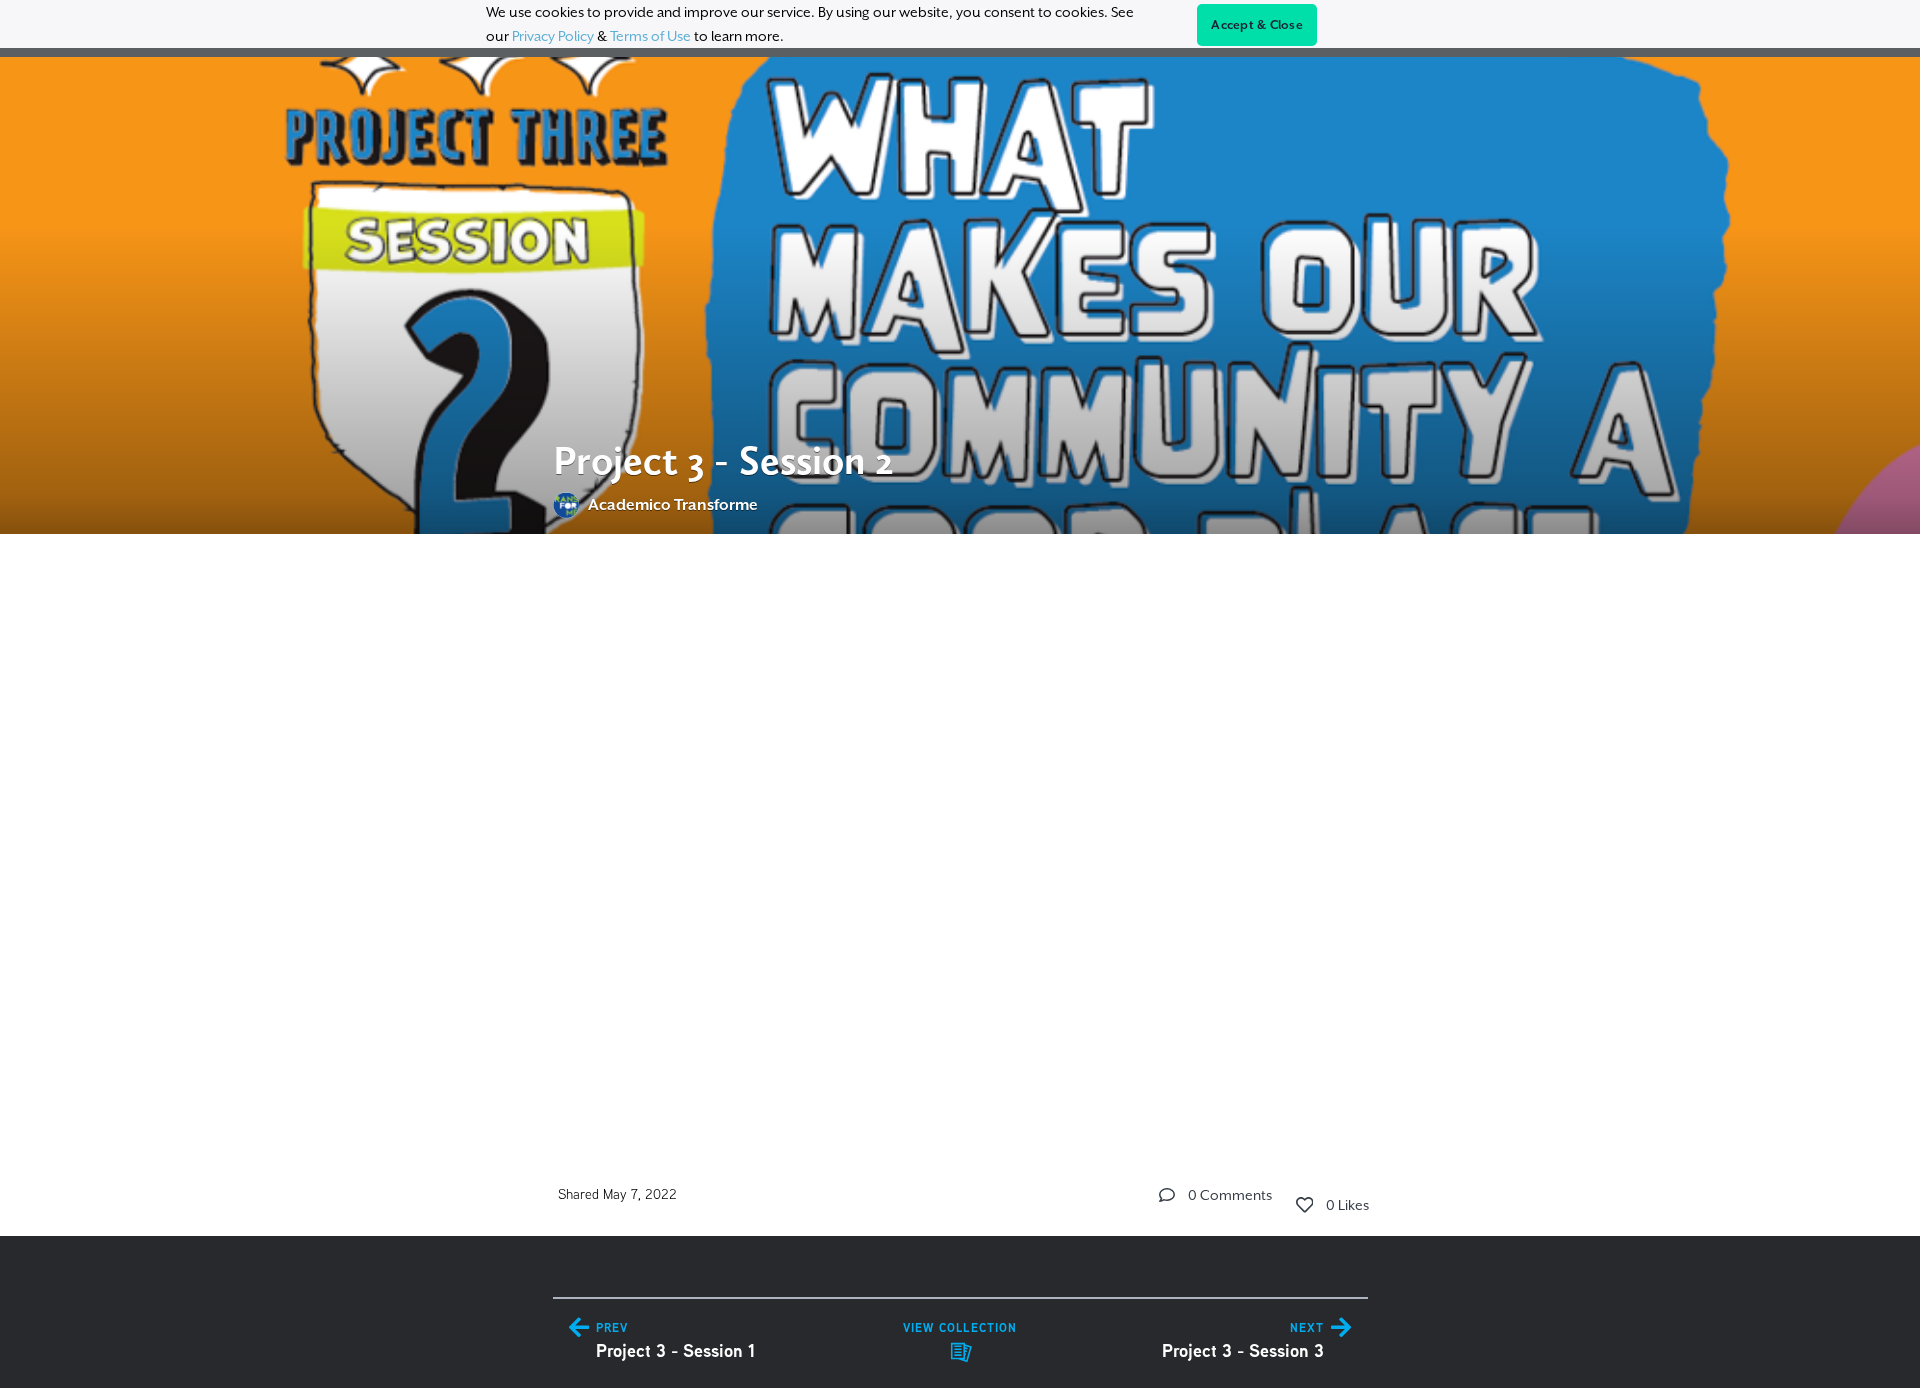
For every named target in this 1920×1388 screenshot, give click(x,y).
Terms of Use (650, 36)
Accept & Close (1257, 25)
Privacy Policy (553, 36)
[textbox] (960, 828)
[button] (1167, 1195)
